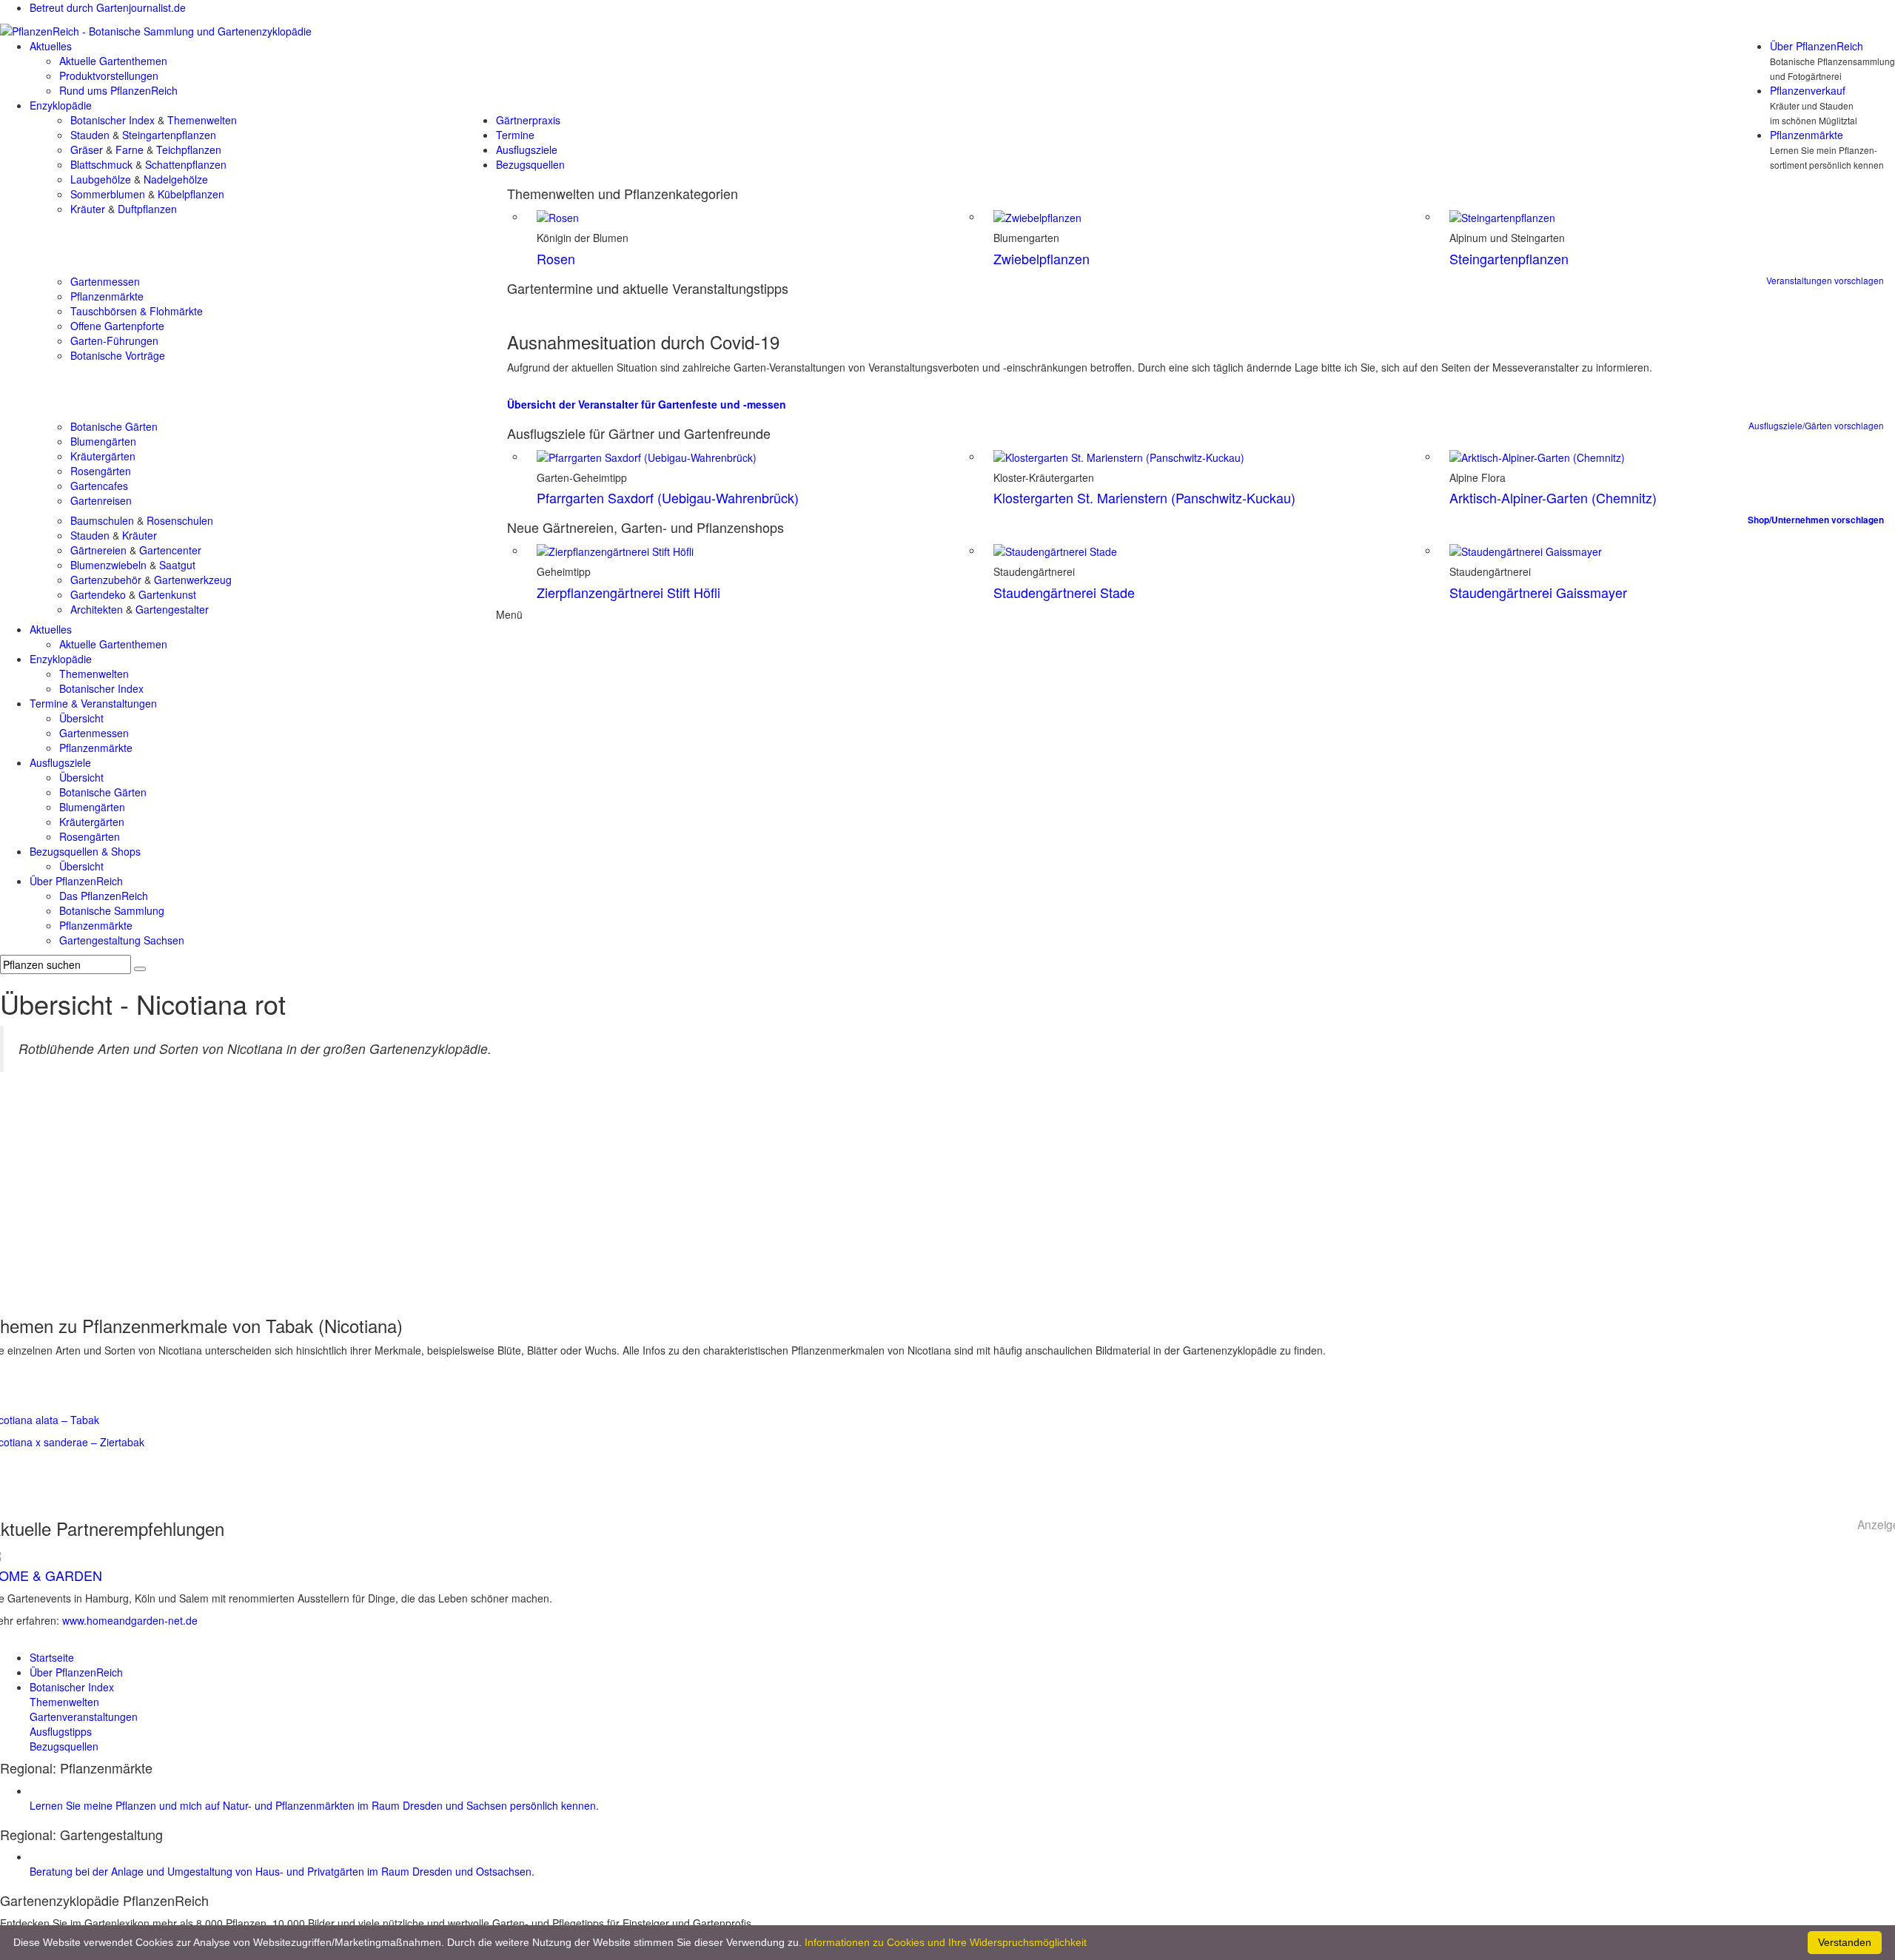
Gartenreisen (101, 500)
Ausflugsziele (527, 150)
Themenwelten (202, 120)
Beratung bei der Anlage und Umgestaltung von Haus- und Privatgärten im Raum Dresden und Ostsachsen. (282, 1871)
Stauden (90, 135)
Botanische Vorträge (118, 355)
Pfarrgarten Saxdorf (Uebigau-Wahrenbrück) (668, 497)
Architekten (97, 609)
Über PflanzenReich (1817, 46)
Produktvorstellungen (109, 75)
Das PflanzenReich (104, 896)
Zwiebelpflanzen (1042, 258)
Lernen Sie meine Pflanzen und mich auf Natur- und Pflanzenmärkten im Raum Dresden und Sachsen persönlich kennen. (314, 1805)
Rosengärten (101, 471)
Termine (515, 135)
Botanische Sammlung (112, 910)
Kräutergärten (103, 456)
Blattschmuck (101, 164)
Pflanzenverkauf (1808, 90)
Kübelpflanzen (191, 194)
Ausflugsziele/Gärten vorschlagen (1816, 425)
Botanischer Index (113, 120)
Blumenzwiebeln (108, 565)
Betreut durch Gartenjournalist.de (108, 7)
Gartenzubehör (106, 580)
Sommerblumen (108, 194)
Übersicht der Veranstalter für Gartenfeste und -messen (647, 404)
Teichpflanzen (189, 150)
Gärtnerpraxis (528, 120)
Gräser (87, 150)
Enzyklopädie (61, 105)
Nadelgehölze (176, 179)
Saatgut (177, 565)
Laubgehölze (101, 179)
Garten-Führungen (114, 340)
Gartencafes (99, 486)
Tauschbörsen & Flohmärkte (137, 311)
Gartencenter (170, 550)
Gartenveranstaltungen (84, 1716)
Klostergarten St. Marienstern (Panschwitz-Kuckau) (1144, 497)
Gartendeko (98, 594)
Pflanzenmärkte (1807, 135)
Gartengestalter (172, 609)
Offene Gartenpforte (117, 326)
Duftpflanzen (147, 209)
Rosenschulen (180, 520)
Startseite (52, 1657)
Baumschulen (102, 520)
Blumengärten (103, 441)
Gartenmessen (105, 281)
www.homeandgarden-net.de (130, 1620)
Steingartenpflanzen (169, 135)
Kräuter (88, 209)
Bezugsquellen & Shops (85, 851)
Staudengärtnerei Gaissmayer (1538, 592)
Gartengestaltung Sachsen (122, 940)
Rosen (556, 258)
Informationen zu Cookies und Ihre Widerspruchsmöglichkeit (946, 1942)
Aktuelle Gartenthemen (113, 61)
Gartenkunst (167, 594)
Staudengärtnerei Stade (1064, 592)
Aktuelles (51, 46)
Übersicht (81, 718)
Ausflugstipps (61, 1731)
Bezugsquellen (530, 164)
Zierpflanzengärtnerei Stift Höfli (628, 592)
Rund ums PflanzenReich (118, 90)
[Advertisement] (947, 1198)
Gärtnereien (98, 550)
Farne (130, 150)
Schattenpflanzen (186, 164)
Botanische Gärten (114, 426)
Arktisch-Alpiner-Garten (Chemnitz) (1553, 497)
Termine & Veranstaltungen (93, 703)
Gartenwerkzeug (193, 580)
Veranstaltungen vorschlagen (1825, 280)
